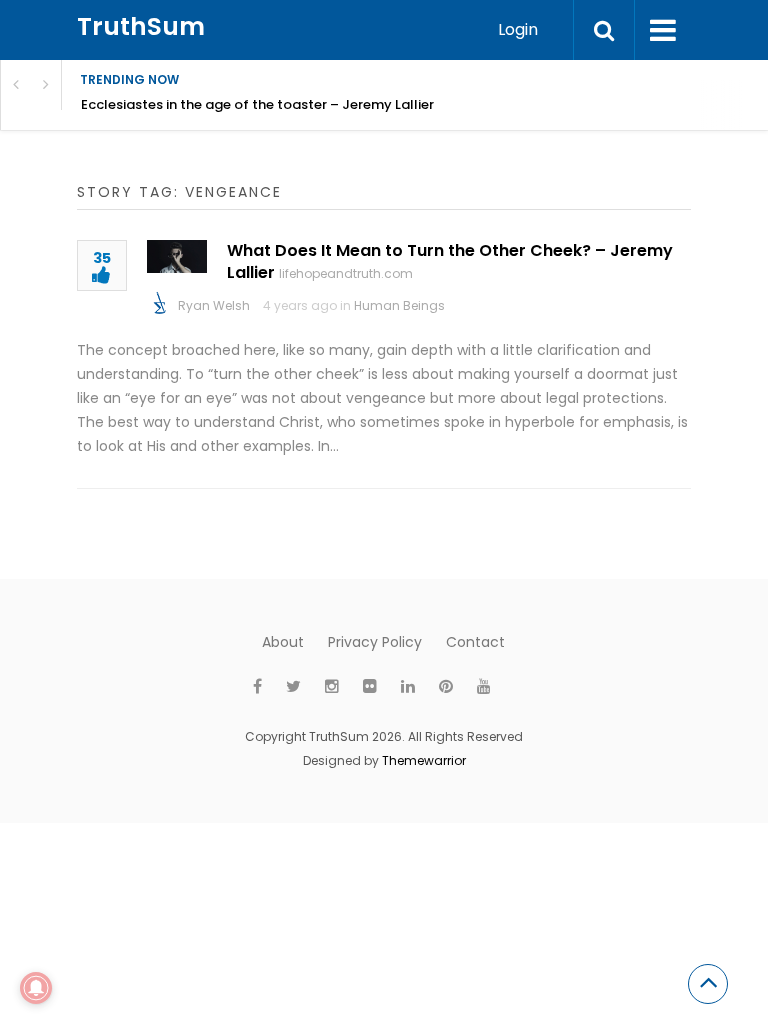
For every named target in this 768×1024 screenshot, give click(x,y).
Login (518, 29)
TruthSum (141, 26)
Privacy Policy (375, 642)
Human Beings (399, 305)
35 (102, 259)
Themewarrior (424, 760)
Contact (475, 642)
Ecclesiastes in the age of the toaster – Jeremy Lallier (257, 104)
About (283, 642)
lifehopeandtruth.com (346, 273)
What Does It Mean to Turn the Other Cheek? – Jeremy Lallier (450, 261)
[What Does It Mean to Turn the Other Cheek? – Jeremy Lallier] (177, 256)
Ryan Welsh (214, 305)
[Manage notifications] (36, 988)
